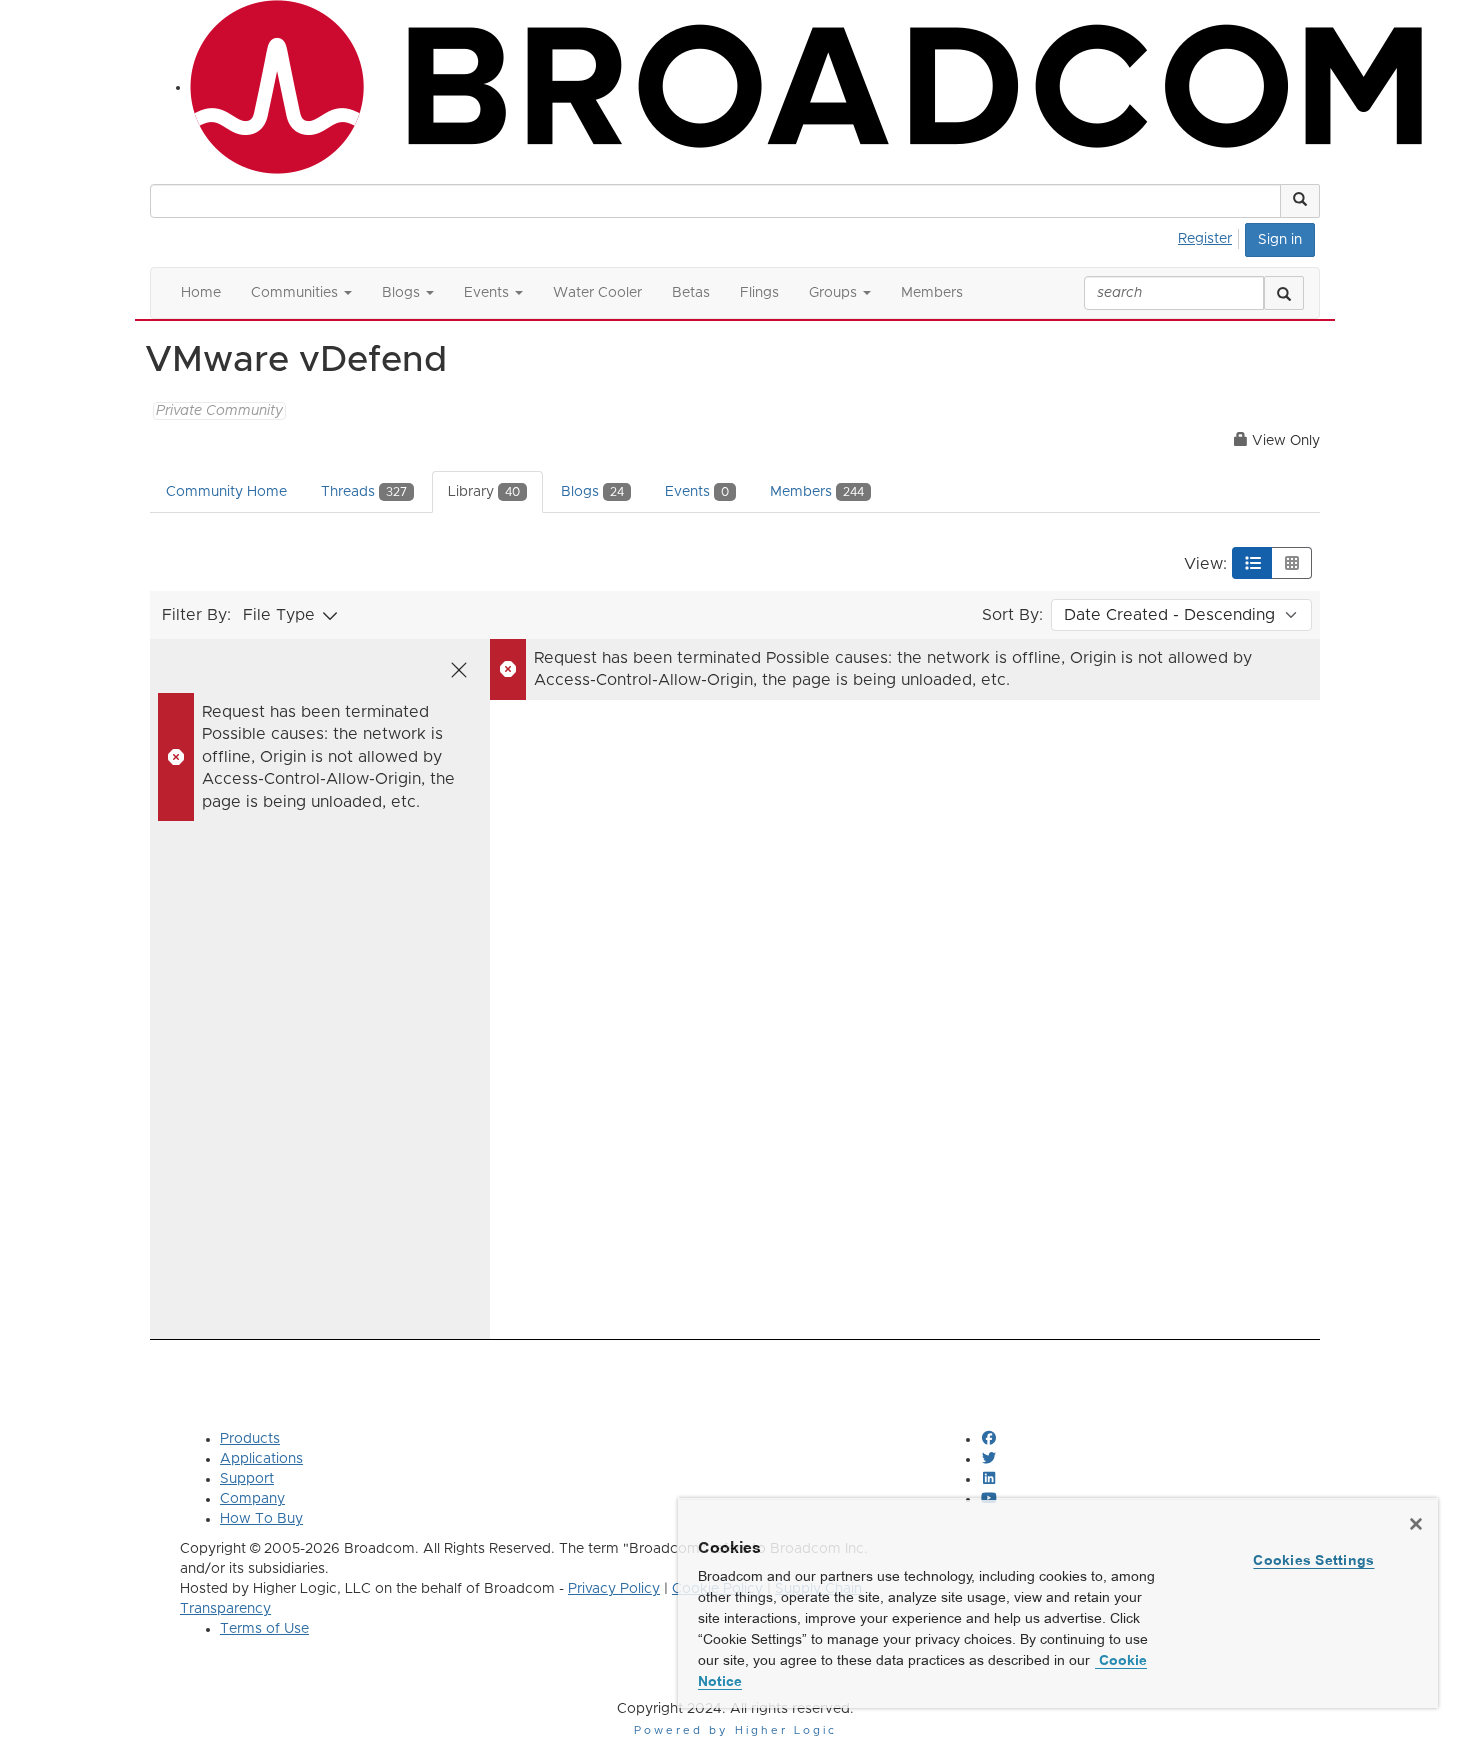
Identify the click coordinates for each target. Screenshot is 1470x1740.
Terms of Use (264, 1629)
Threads (364, 492)
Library (484, 492)
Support (247, 1479)
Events (697, 492)
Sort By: (1012, 615)
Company (252, 1499)
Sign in (1280, 240)
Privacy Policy (614, 1589)
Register (1205, 239)
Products (250, 1439)
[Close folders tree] (459, 670)
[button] (1300, 201)
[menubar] (1210, 236)
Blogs (592, 492)
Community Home (226, 492)
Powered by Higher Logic (735, 1730)
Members (817, 492)
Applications (261, 1459)
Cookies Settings (1313, 1560)
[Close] (1416, 1524)
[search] (1284, 293)
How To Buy (261, 1519)
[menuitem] (1210, 236)
